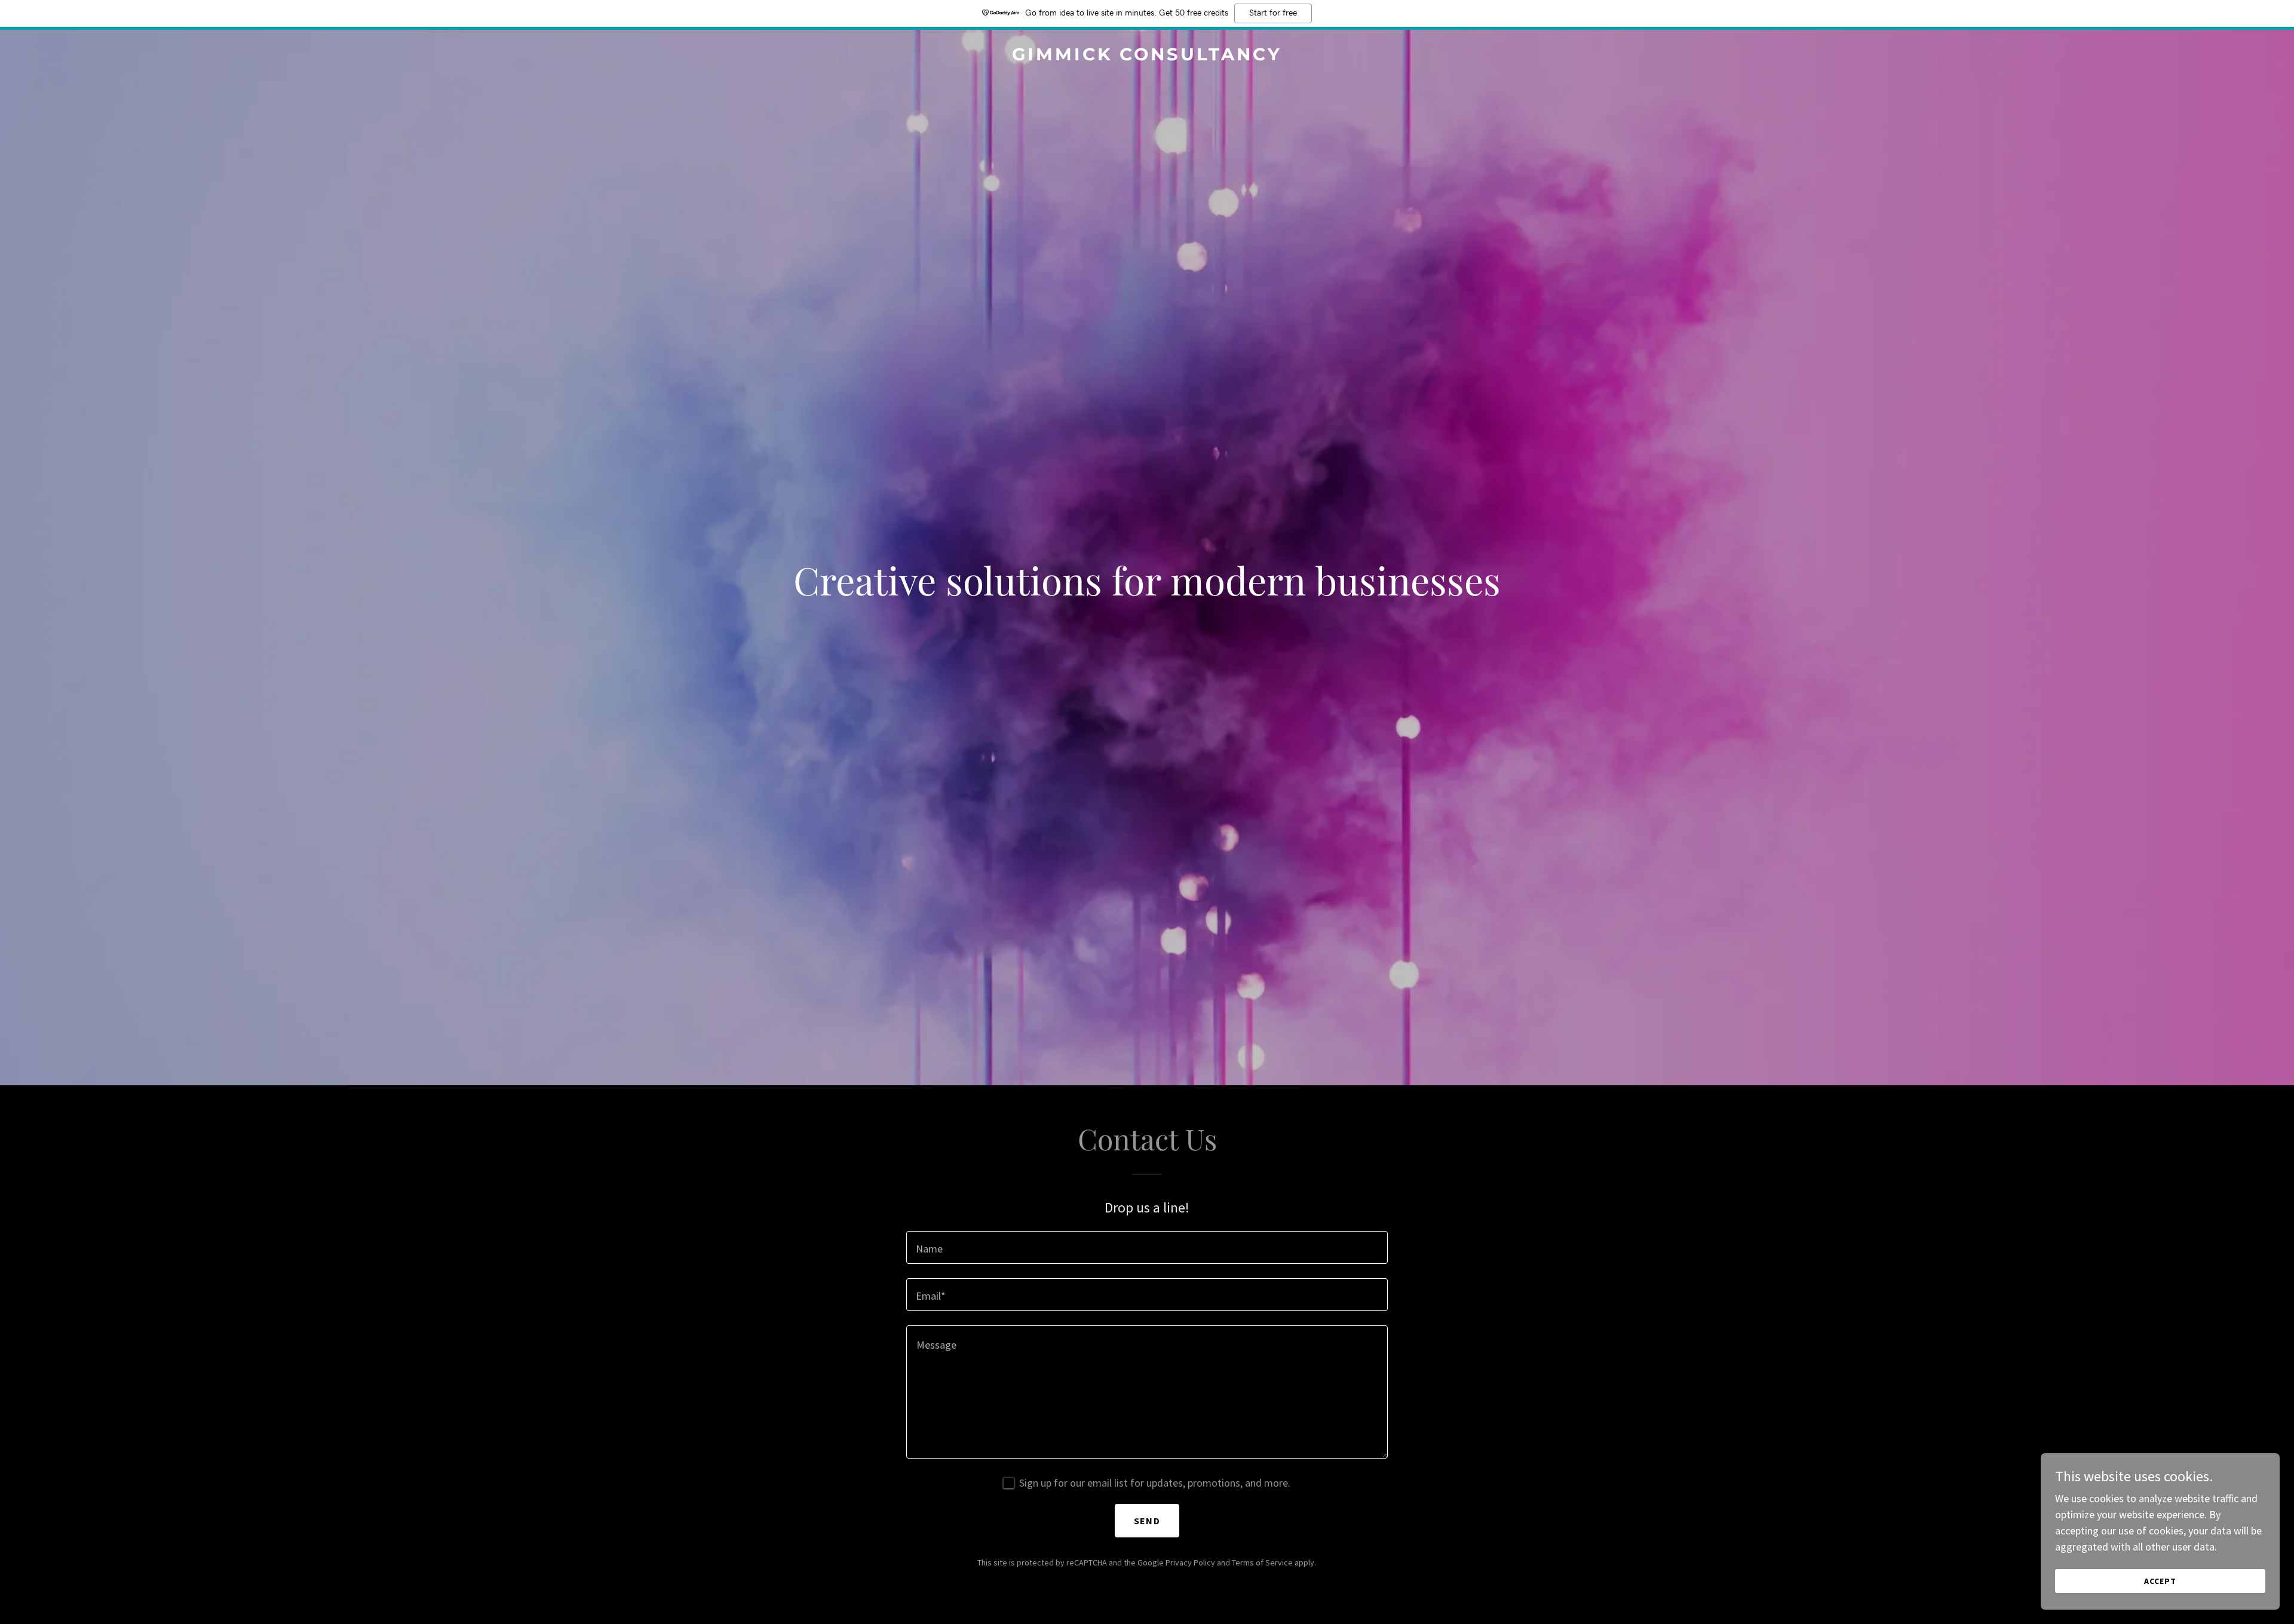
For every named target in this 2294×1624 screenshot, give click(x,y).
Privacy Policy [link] (1190, 1562)
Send (1147, 1521)
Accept (2160, 1581)
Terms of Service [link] (1262, 1562)
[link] (1147, 56)
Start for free (1273, 13)
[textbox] (1147, 1247)
